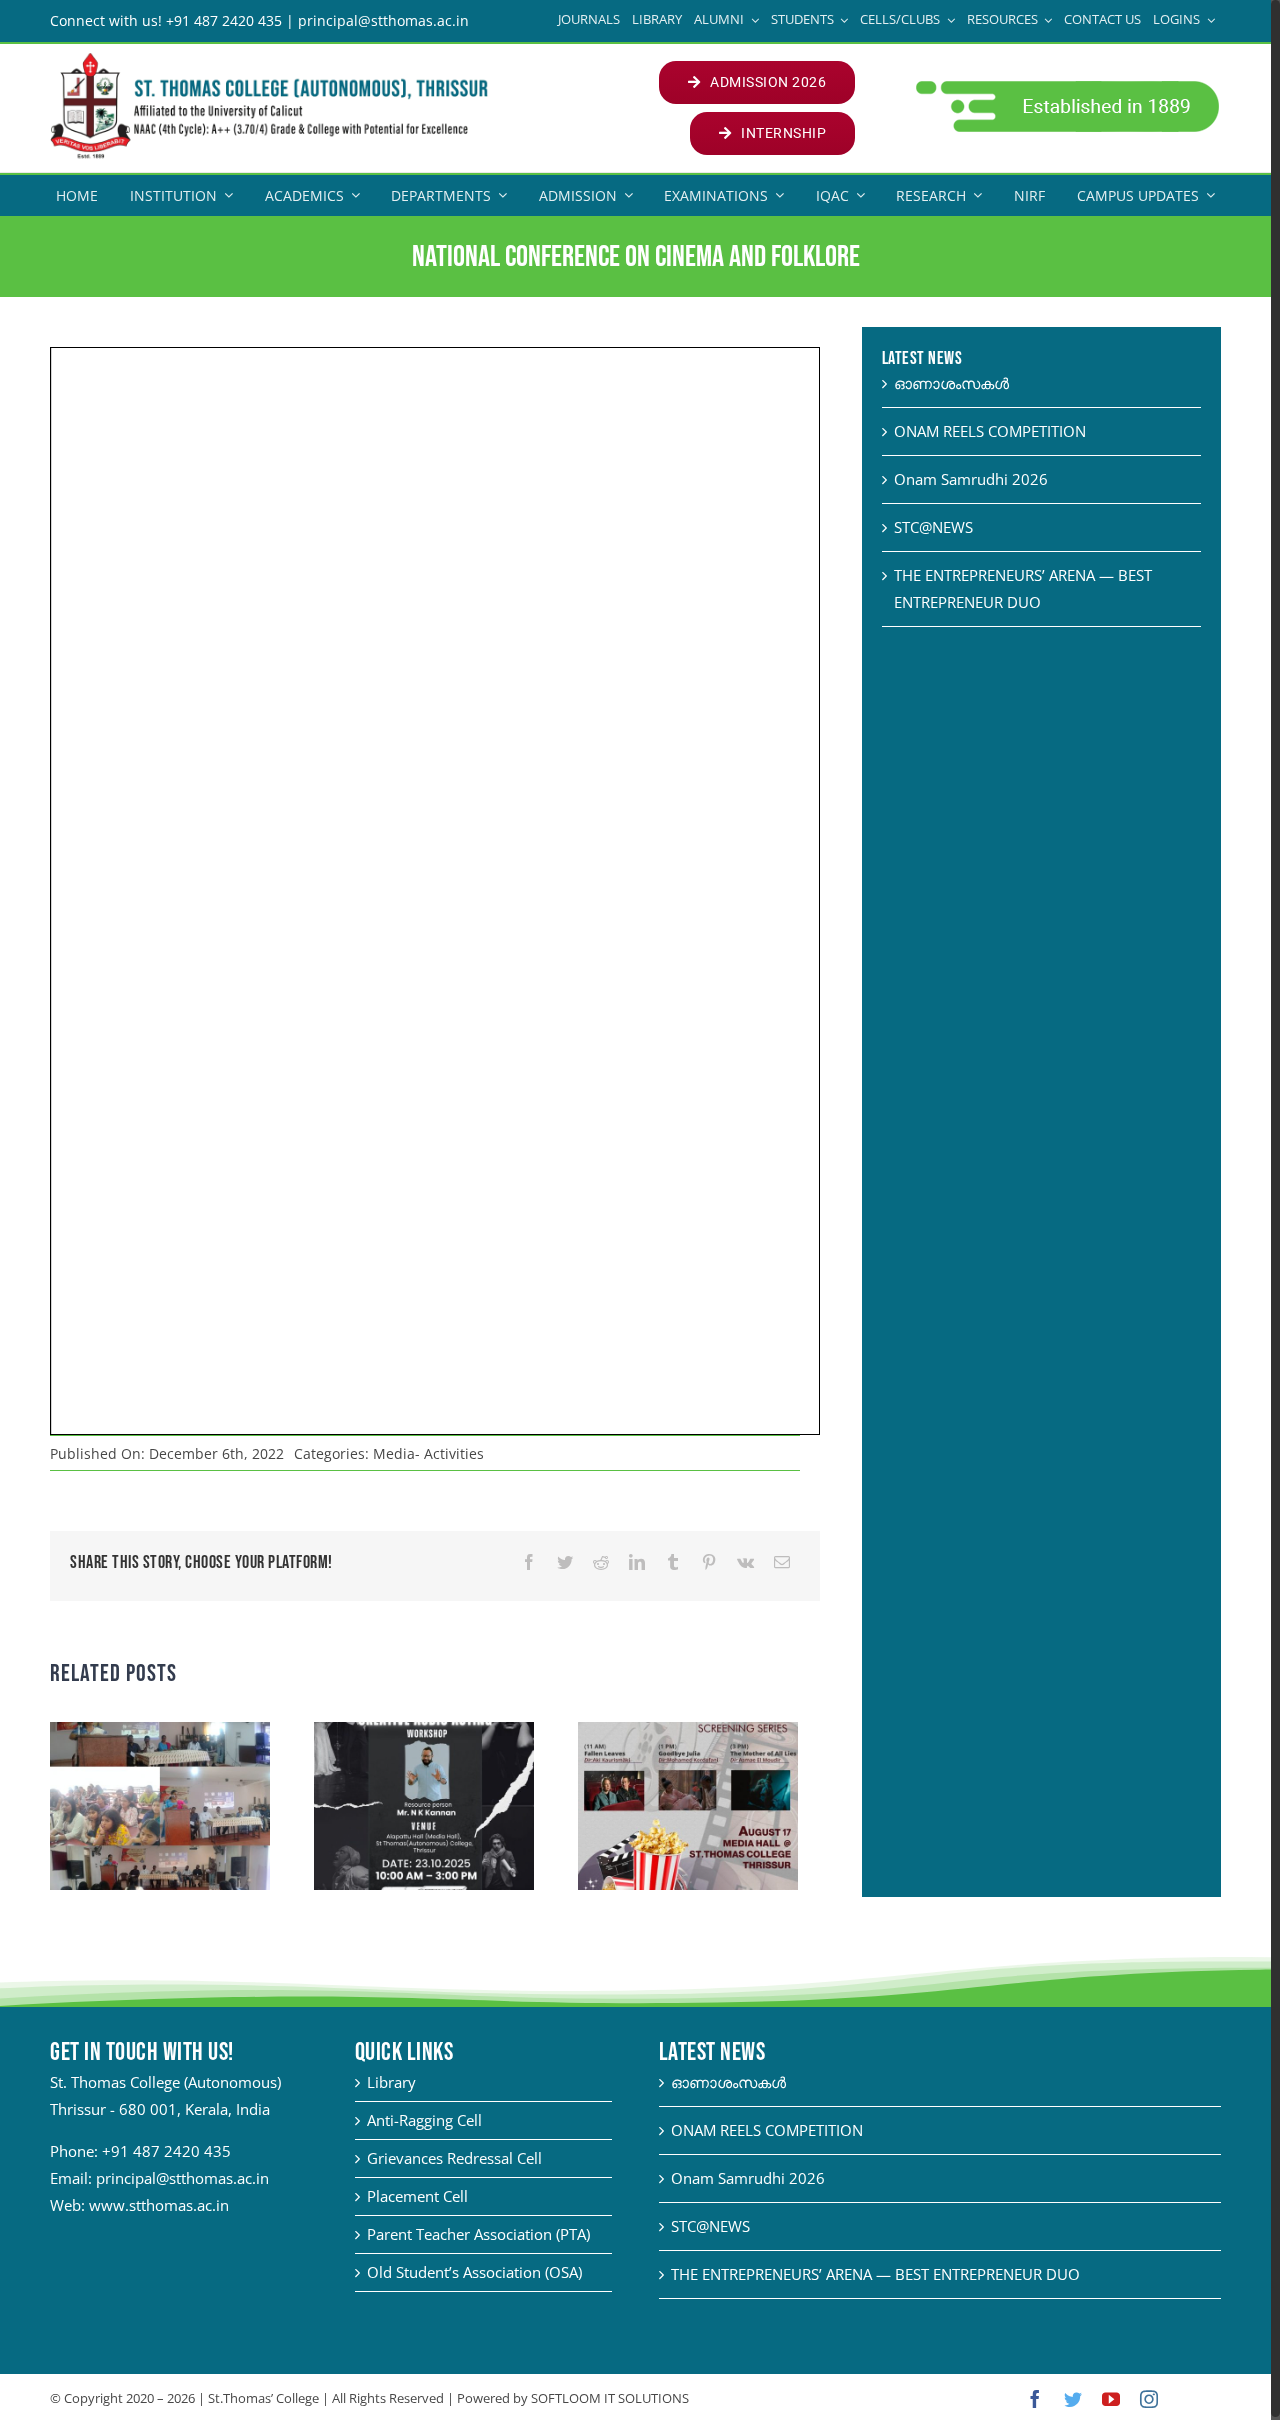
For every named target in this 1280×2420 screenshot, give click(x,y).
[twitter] (1073, 2399)
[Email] (782, 1562)
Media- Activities (428, 1453)
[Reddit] (601, 1562)
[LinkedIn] (637, 1562)
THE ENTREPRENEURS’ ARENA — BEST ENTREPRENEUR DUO (875, 2274)
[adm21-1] (1065, 86)
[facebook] (1035, 2399)
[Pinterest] (709, 1562)
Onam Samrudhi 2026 (971, 479)
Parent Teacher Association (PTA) (478, 2234)
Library (391, 2082)
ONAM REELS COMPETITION (990, 431)
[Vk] (745, 1562)
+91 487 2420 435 (166, 2151)
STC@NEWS (933, 527)
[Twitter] (565, 1562)
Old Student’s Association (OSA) (474, 2272)
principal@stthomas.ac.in (182, 2178)
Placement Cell (417, 2196)
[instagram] (1149, 2399)
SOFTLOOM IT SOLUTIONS (610, 2398)
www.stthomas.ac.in (159, 2205)
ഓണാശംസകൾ (951, 383)
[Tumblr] (673, 1562)
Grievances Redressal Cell (454, 2158)
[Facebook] (529, 1562)
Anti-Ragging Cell (424, 2120)
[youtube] (1111, 2399)
